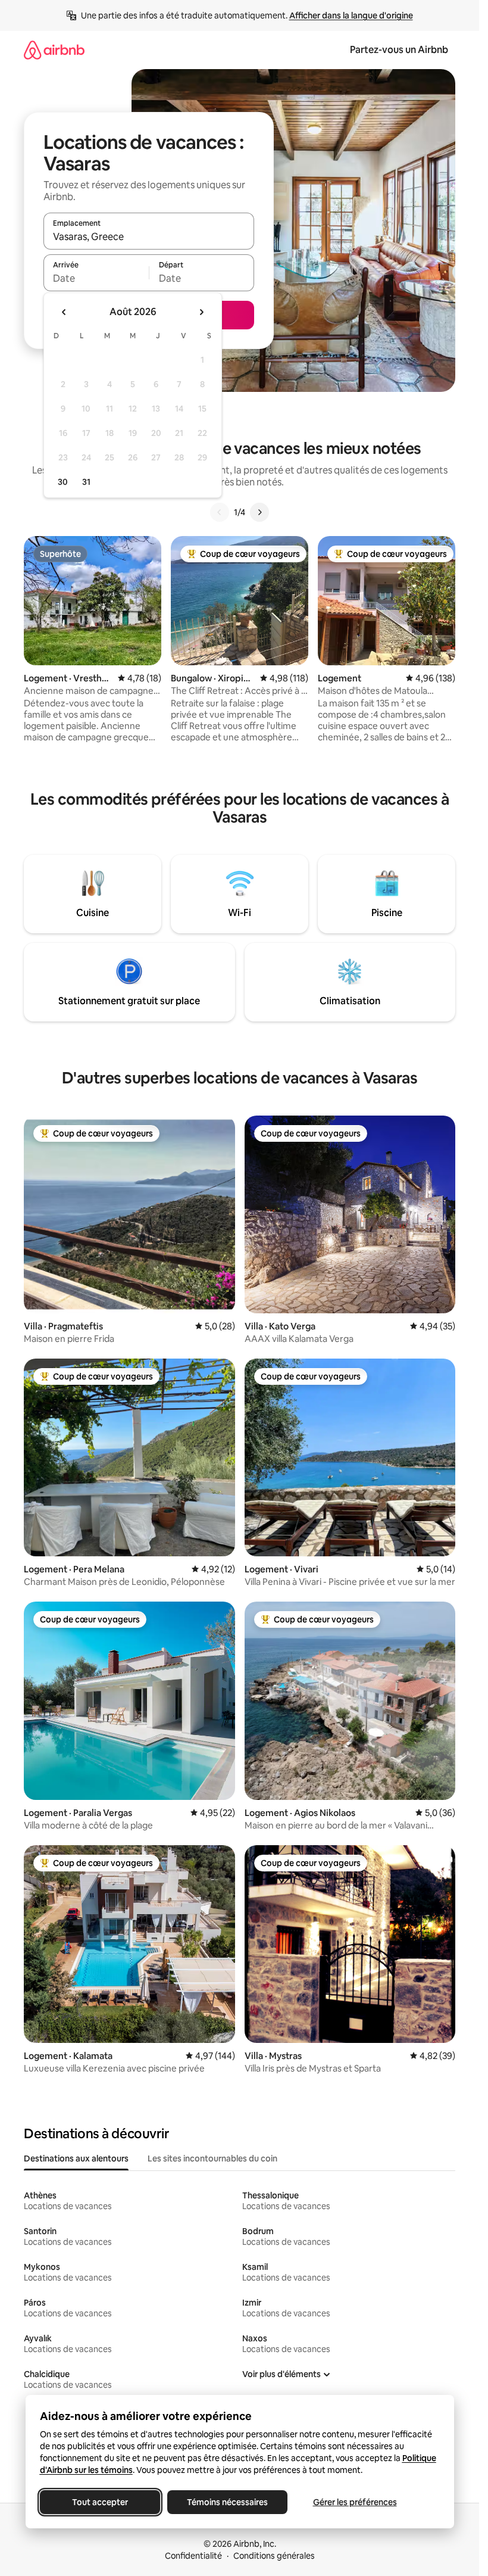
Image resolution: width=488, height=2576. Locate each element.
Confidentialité (193, 2556)
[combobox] (149, 236)
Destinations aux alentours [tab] (76, 2158)
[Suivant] (259, 512)
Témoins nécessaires (227, 2502)
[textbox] (96, 278)
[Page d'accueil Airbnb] (54, 50)
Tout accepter (100, 2502)
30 (63, 482)
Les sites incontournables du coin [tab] (212, 2158)
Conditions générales (274, 2556)
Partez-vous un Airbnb (399, 50)
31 (86, 482)
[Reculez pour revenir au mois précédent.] (64, 312)
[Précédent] (220, 512)
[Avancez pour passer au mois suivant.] (201, 312)
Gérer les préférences (354, 2502)
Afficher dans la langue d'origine (351, 15)
